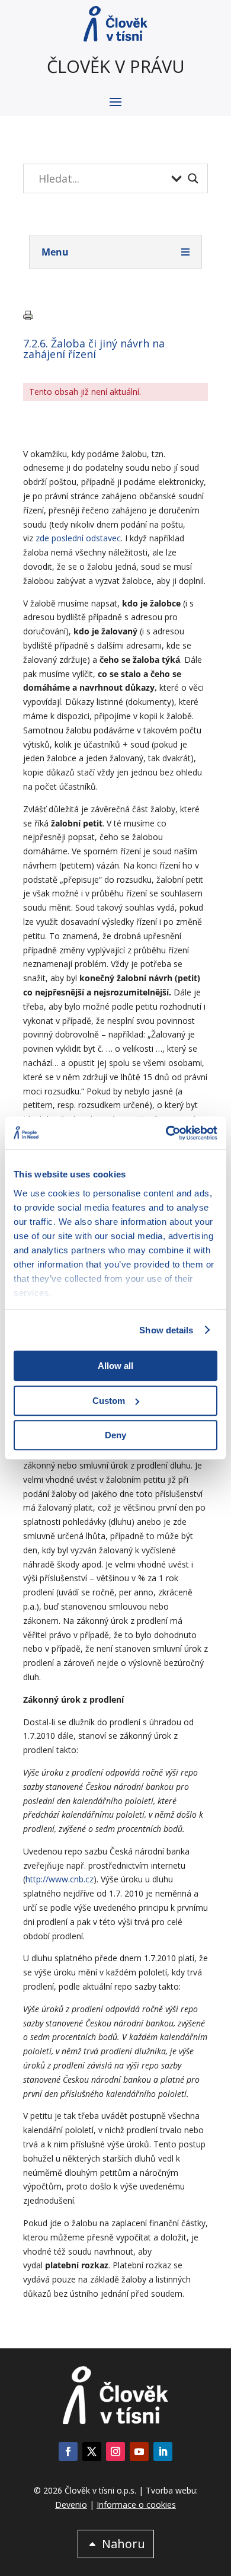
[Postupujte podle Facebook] (68, 2451)
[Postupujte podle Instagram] (115, 2451)
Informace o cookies (136, 2505)
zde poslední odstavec (78, 538)
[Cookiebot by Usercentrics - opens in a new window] (166, 1133)
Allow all (115, 1366)
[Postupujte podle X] (92, 2451)
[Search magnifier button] (193, 178)
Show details (166, 1330)
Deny (115, 1435)
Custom (109, 1401)
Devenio (71, 2505)
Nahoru (123, 2544)
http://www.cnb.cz (60, 1879)
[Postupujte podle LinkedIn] (163, 2451)
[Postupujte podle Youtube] (139, 2451)
